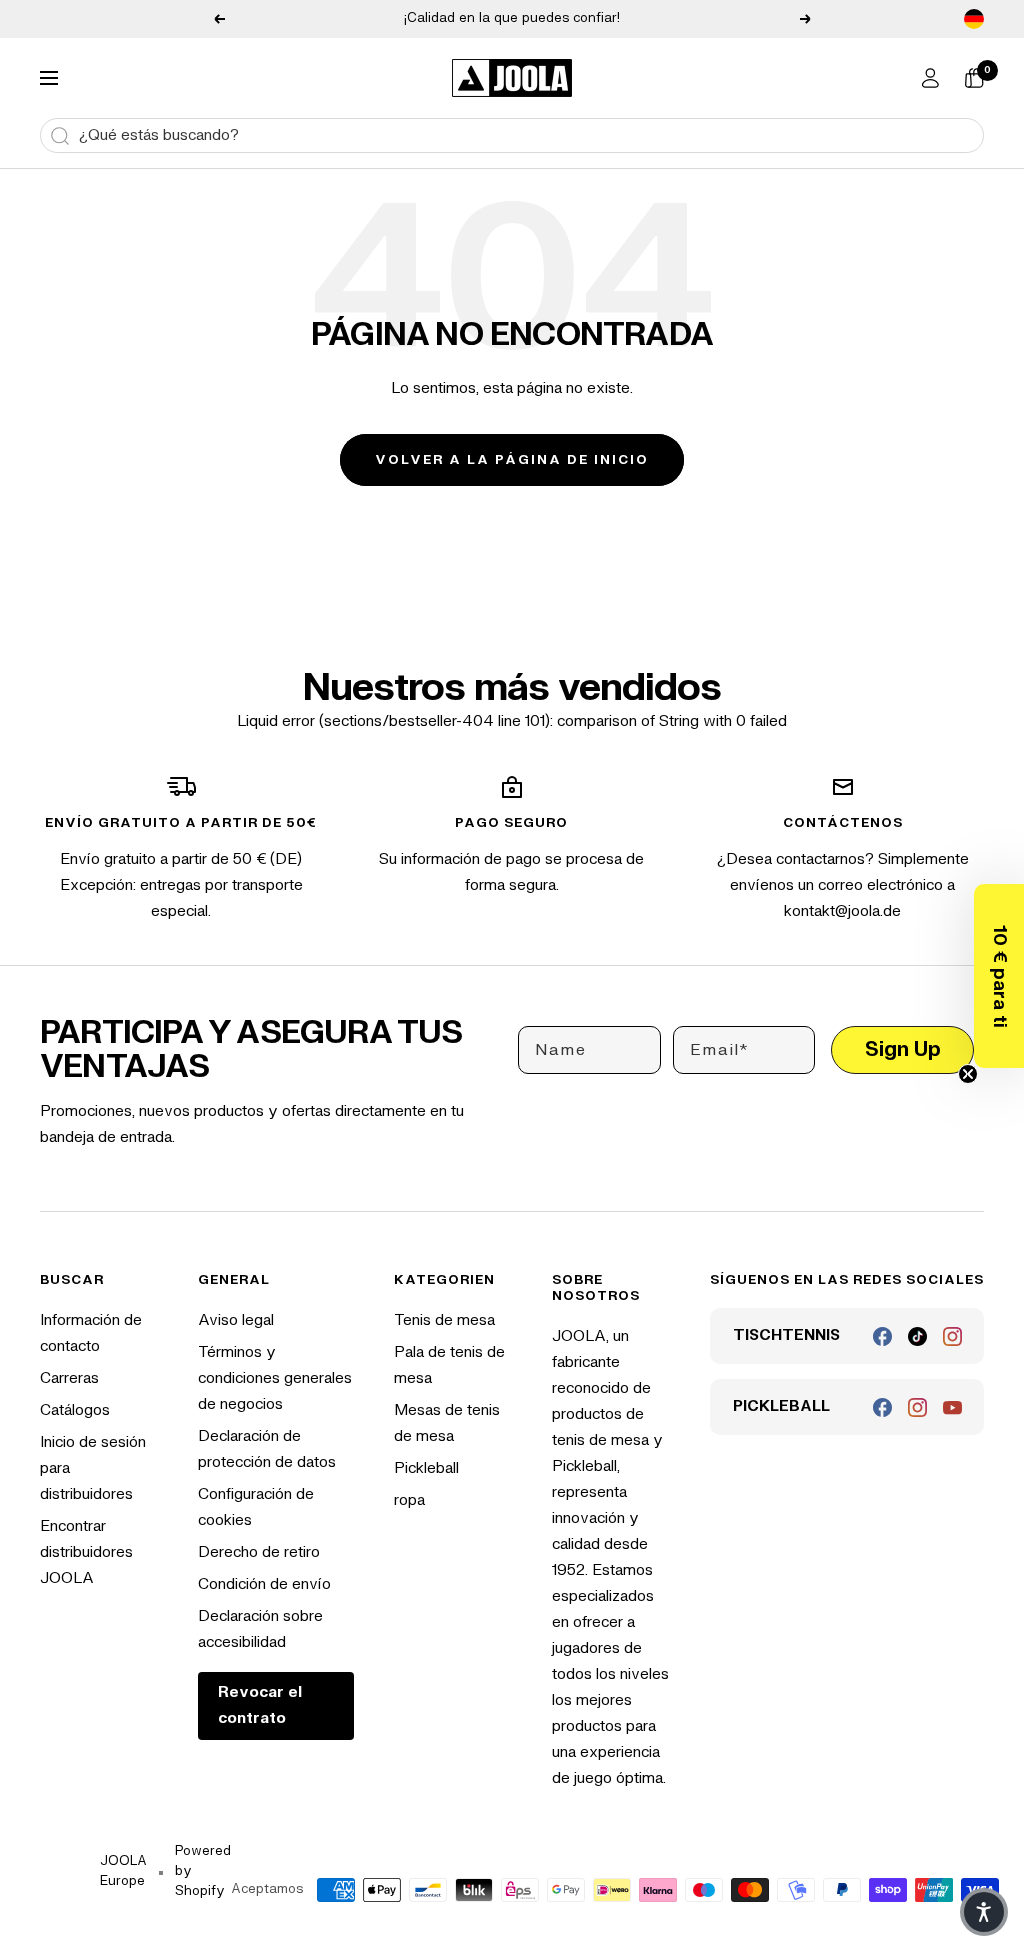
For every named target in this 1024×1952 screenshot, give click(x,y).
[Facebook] (882, 1336)
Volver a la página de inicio (512, 460)
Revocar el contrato (260, 1705)
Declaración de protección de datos (267, 1449)
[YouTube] (952, 1407)
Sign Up (903, 1049)
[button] (999, 976)
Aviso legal (236, 1320)
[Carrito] (974, 78)
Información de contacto (91, 1333)
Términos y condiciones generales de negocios (275, 1378)
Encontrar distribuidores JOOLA (86, 1552)
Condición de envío (264, 1584)
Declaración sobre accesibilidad (260, 1629)
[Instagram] (952, 1336)
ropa (409, 1500)
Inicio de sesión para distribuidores (93, 1468)
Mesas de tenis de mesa (447, 1423)
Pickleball (426, 1468)
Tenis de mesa (444, 1320)
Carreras (69, 1378)
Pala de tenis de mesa (449, 1365)
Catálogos (75, 1410)
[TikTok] (917, 1336)
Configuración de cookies (256, 1507)
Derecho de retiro (259, 1552)
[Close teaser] (968, 1074)
